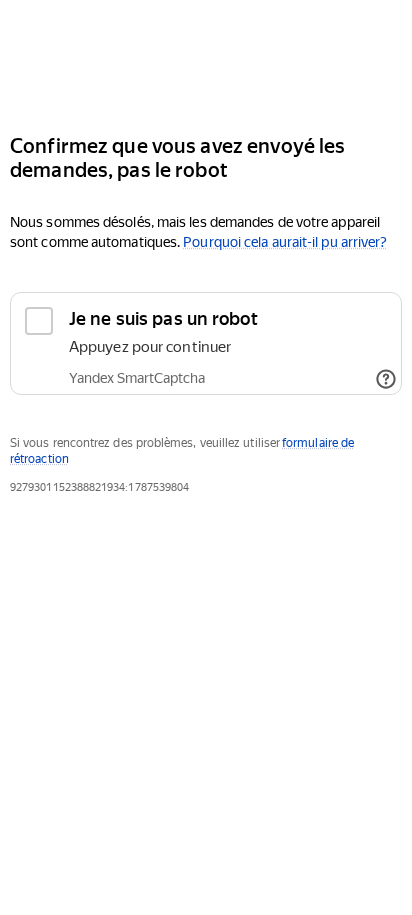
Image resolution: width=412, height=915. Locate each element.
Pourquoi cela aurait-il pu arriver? (285, 242)
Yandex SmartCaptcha (137, 378)
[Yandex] (206, 58)
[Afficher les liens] (386, 379)
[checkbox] (206, 343)
